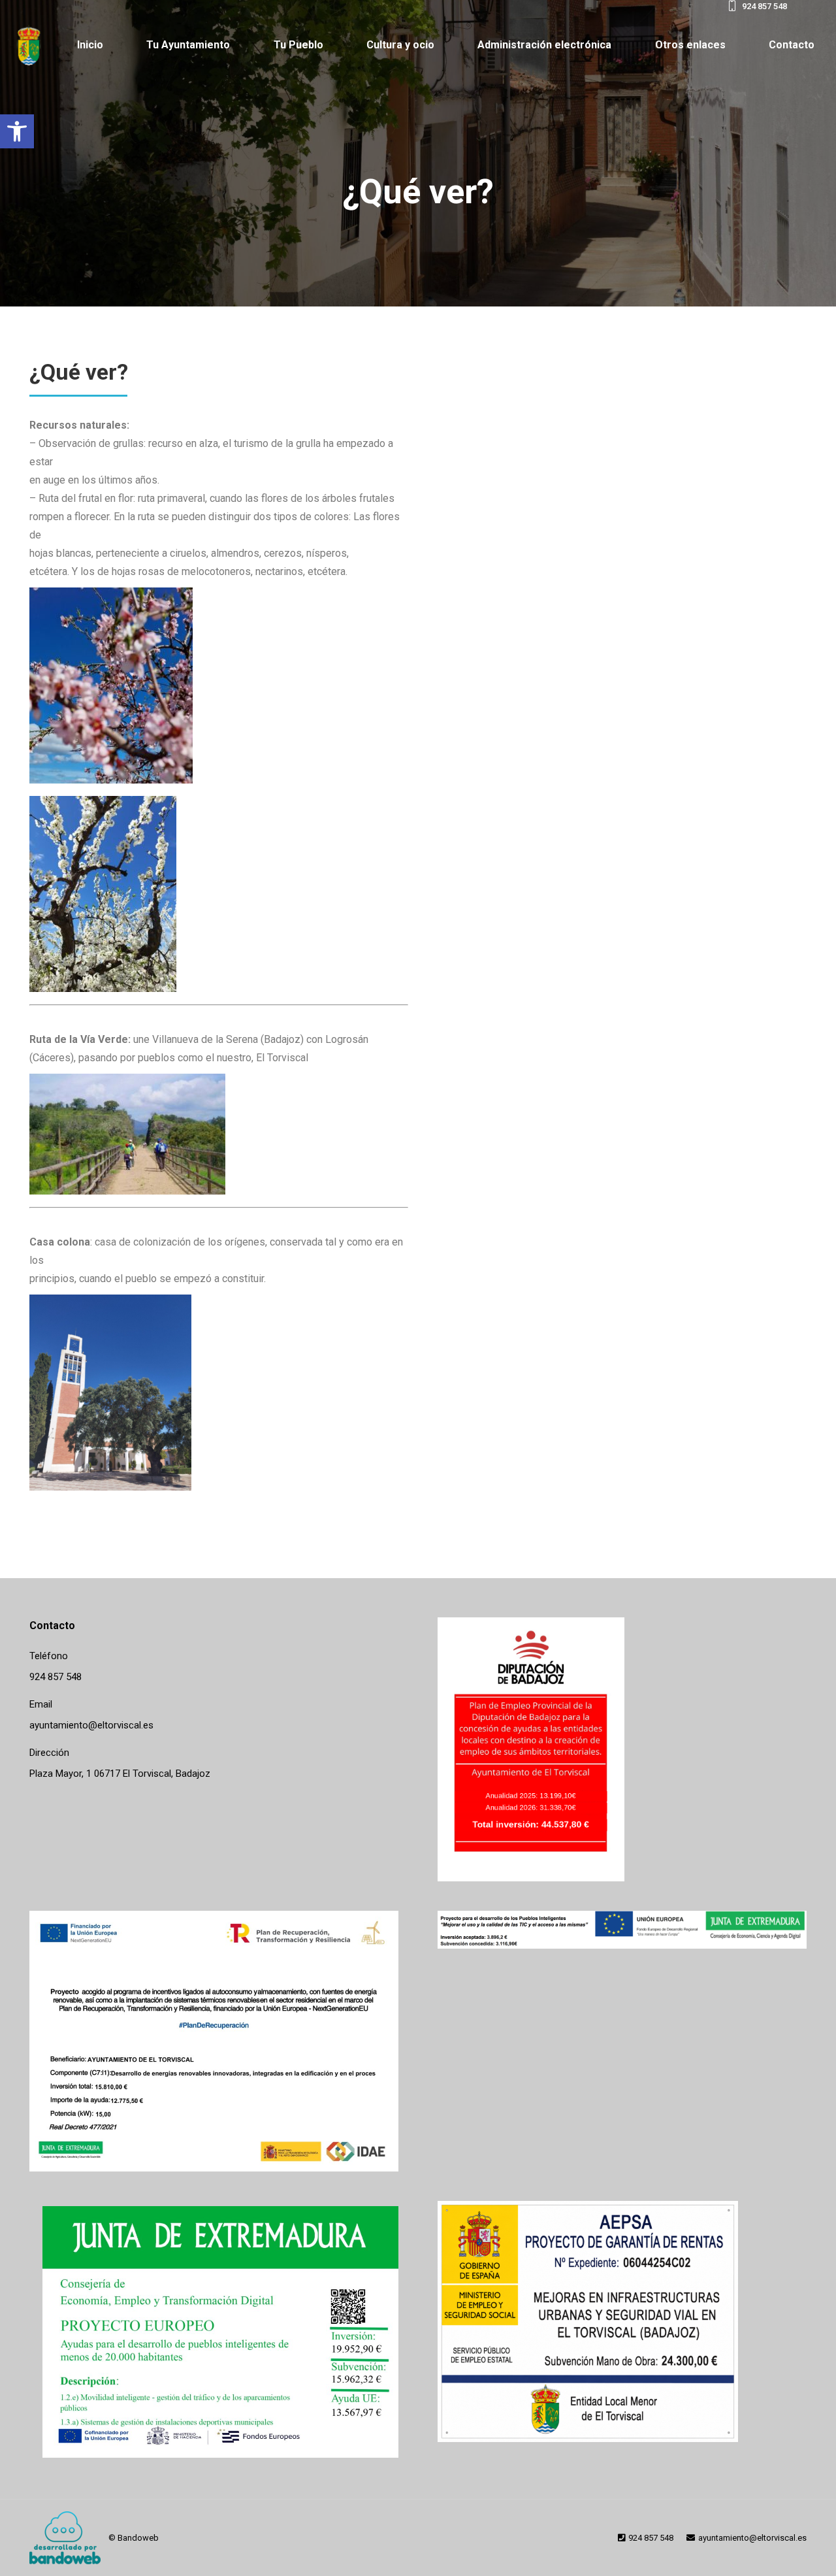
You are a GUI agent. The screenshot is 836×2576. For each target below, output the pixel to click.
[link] (17, 131)
